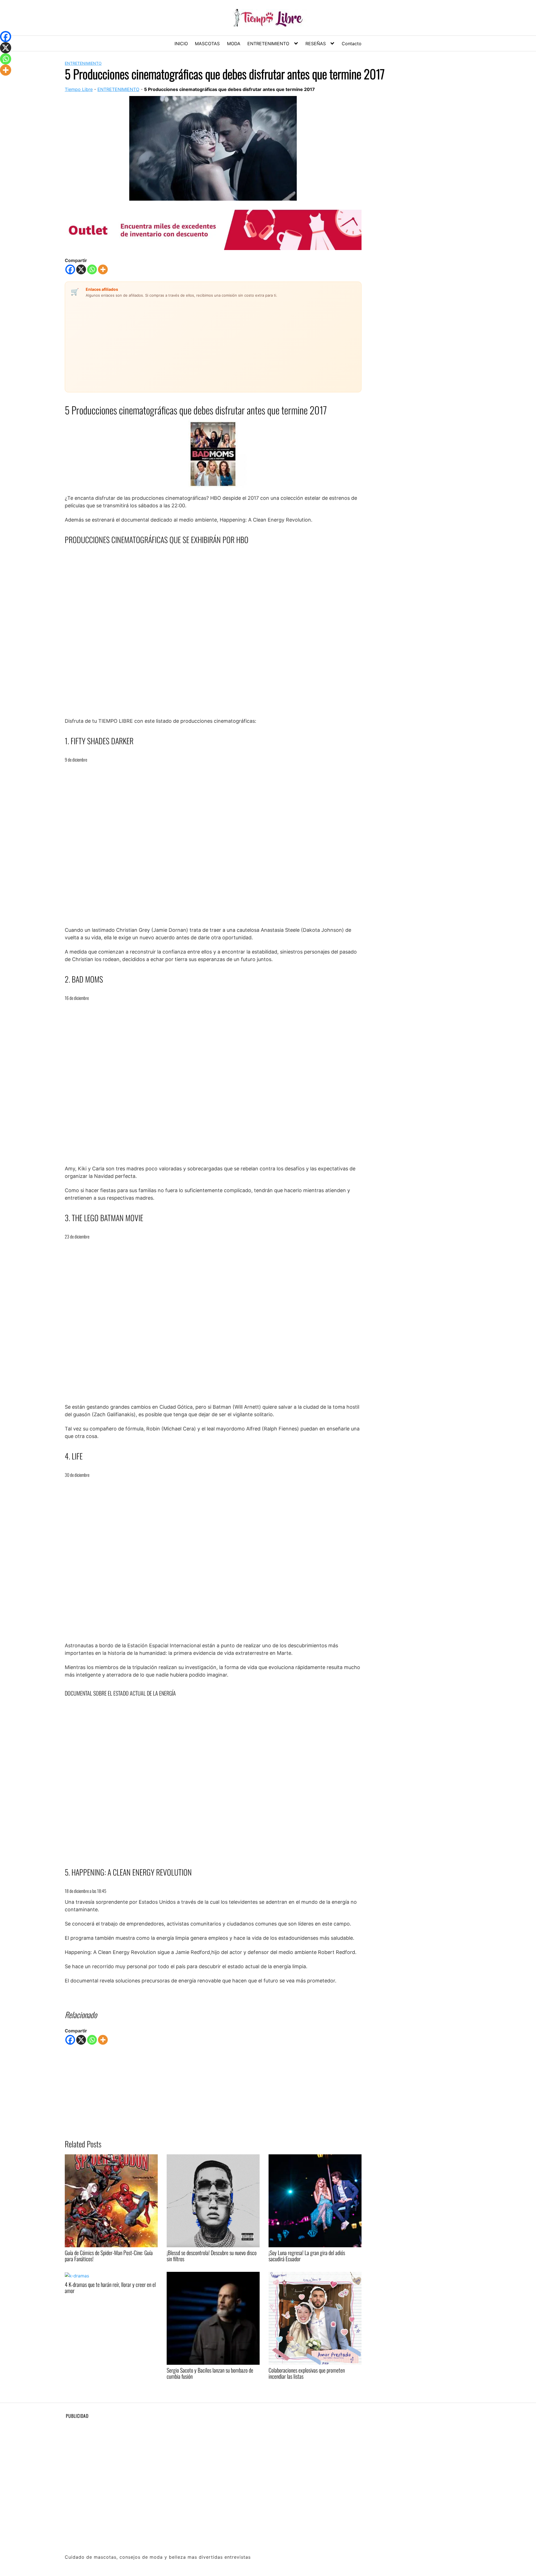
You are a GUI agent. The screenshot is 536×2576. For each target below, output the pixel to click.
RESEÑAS (316, 44)
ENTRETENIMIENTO (268, 44)
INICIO (181, 44)
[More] (103, 269)
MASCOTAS (207, 44)
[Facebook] (70, 269)
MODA (234, 44)
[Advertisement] (181, 342)
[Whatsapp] (92, 269)
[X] (81, 269)
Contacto (352, 44)
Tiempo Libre (79, 89)
